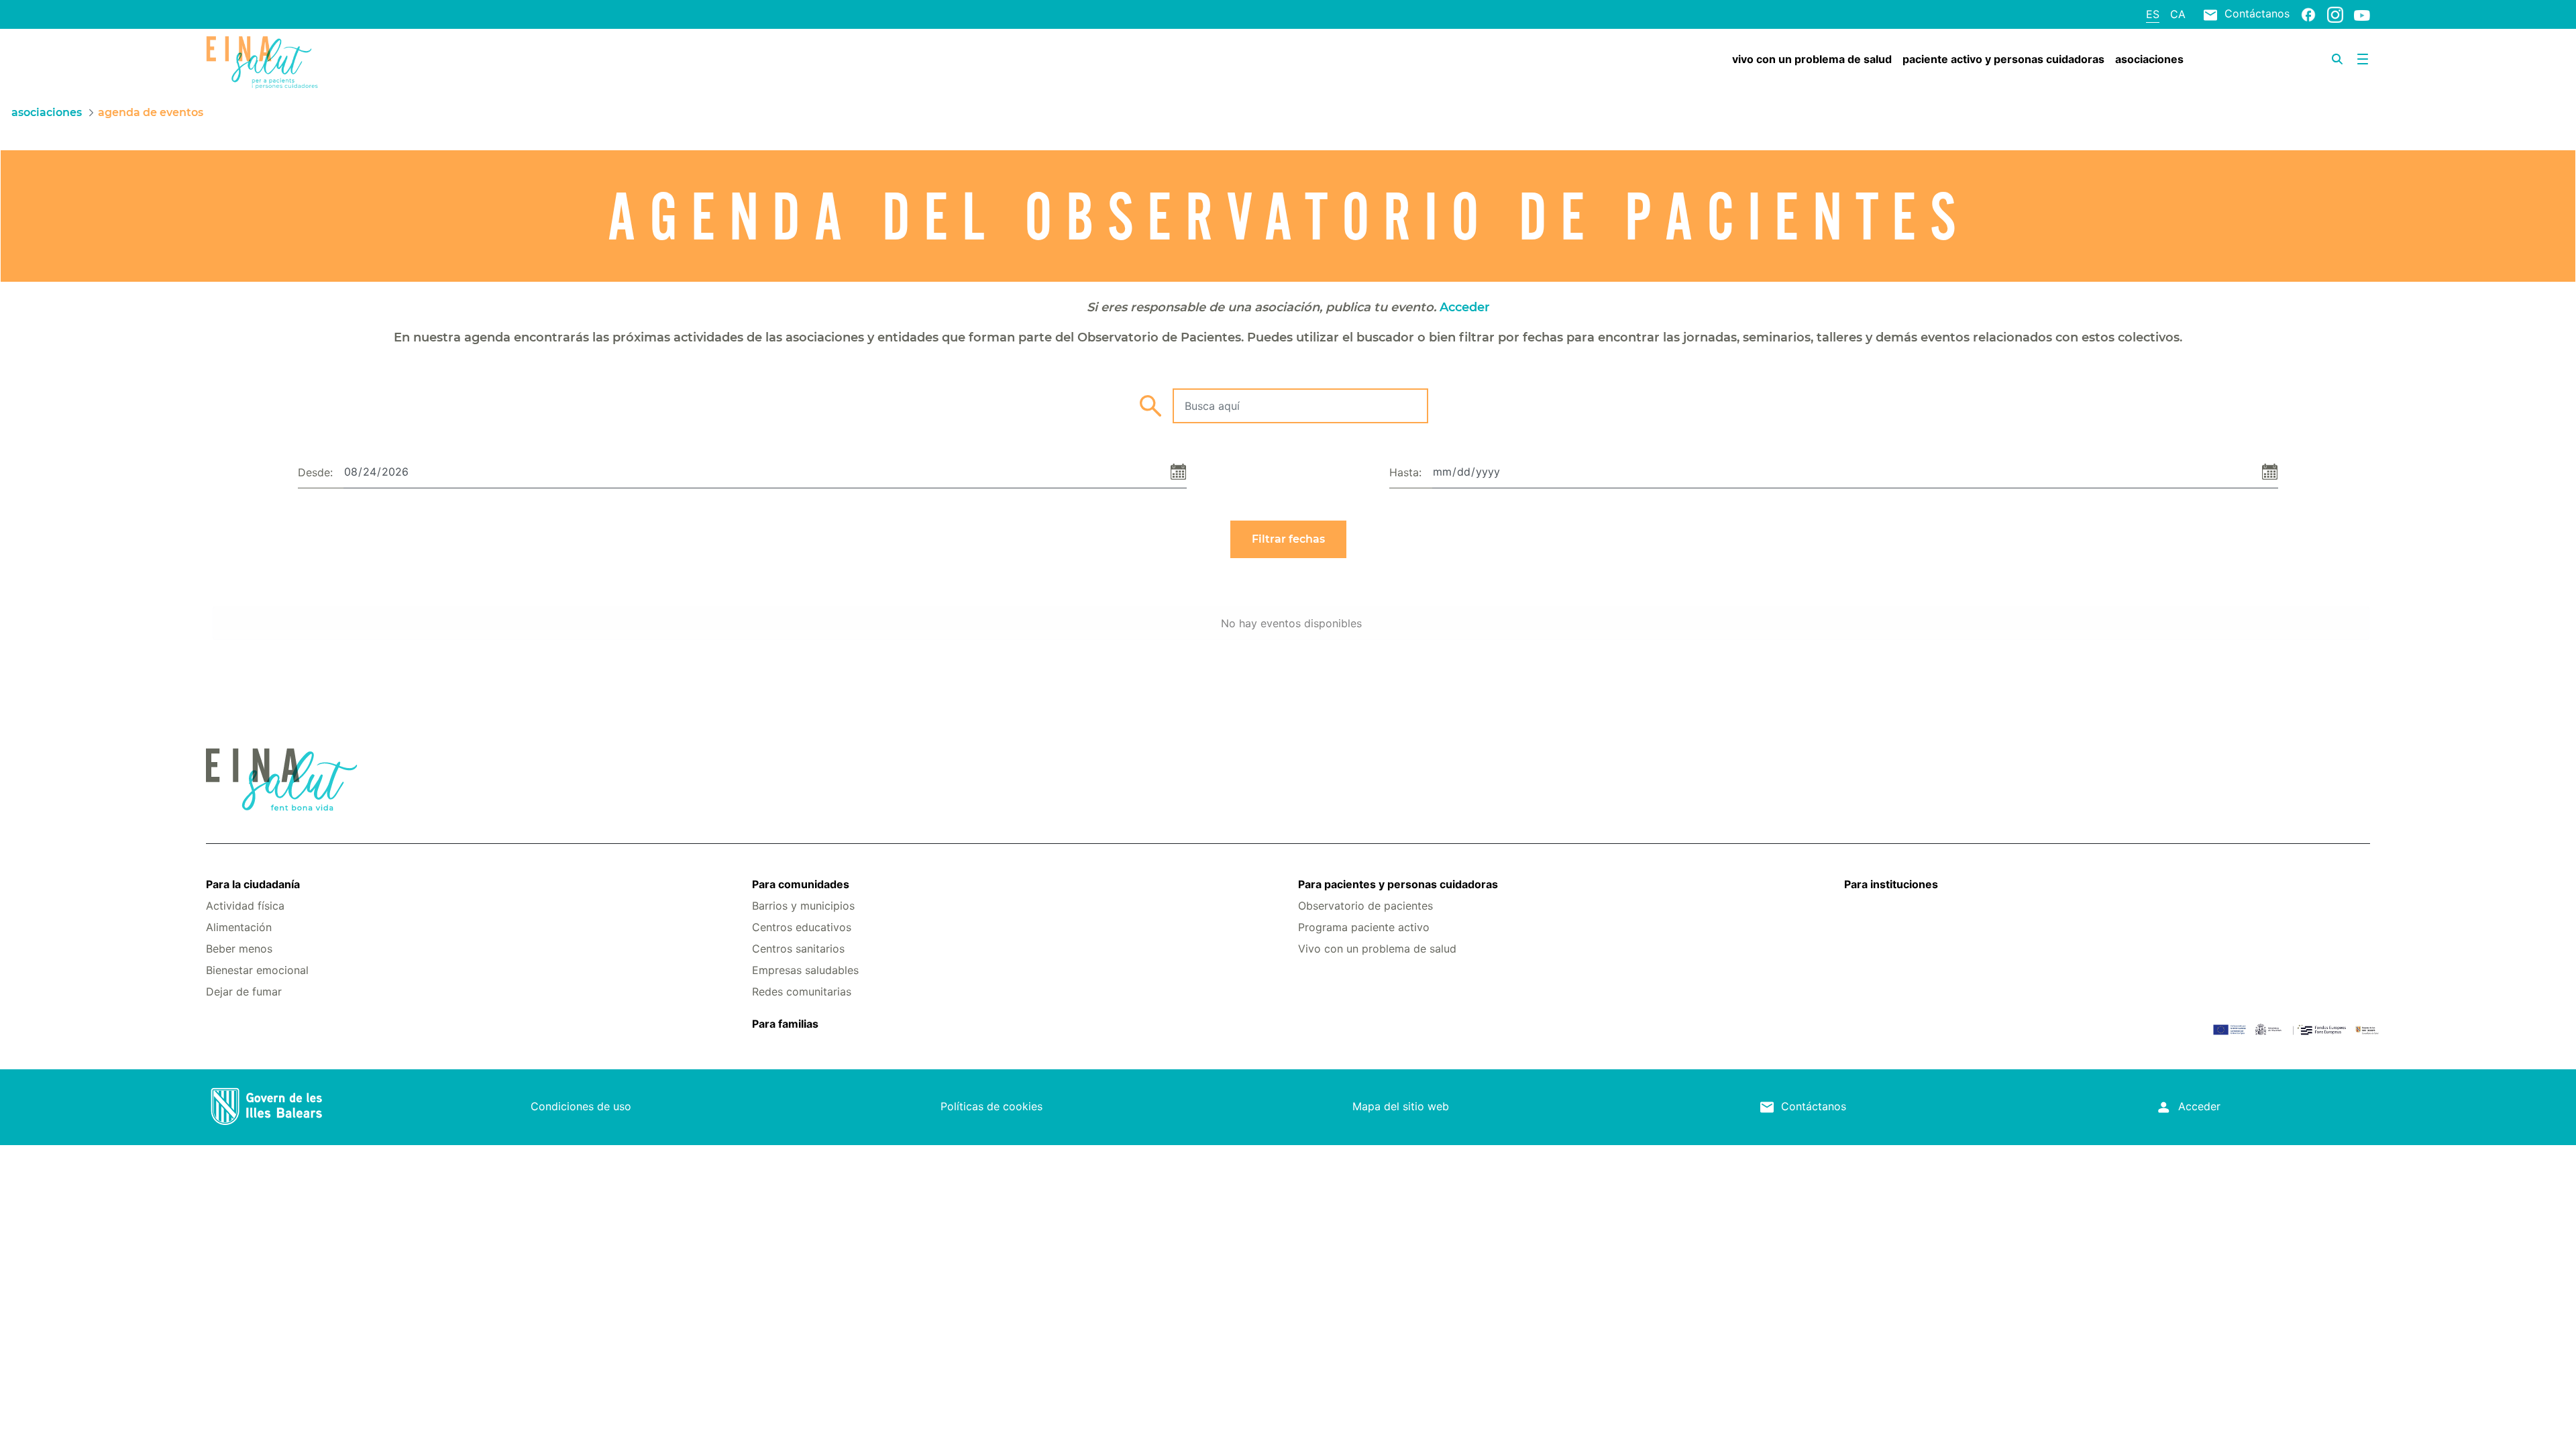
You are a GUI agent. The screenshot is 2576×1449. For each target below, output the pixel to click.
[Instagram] (2335, 14)
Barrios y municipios (803, 906)
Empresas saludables (805, 970)
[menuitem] (1812, 59)
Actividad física (245, 906)
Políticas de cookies (991, 1106)
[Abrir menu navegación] (2363, 59)
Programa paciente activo (1364, 927)
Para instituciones (1891, 884)
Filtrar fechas (1288, 539)
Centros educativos (802, 927)
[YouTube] (2362, 15)
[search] (2337, 59)
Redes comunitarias (802, 991)
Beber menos (239, 949)
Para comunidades (801, 884)
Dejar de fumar (244, 991)
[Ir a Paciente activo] (386, 62)
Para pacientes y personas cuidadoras (1398, 884)
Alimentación (239, 927)
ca (2178, 14)
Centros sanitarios (798, 949)
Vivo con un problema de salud (1377, 949)
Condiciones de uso (581, 1106)
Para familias (785, 1024)
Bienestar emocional (257, 970)
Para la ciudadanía (253, 884)
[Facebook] (2308, 14)
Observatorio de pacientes (1365, 906)
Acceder (1465, 307)
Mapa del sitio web (1401, 1106)
